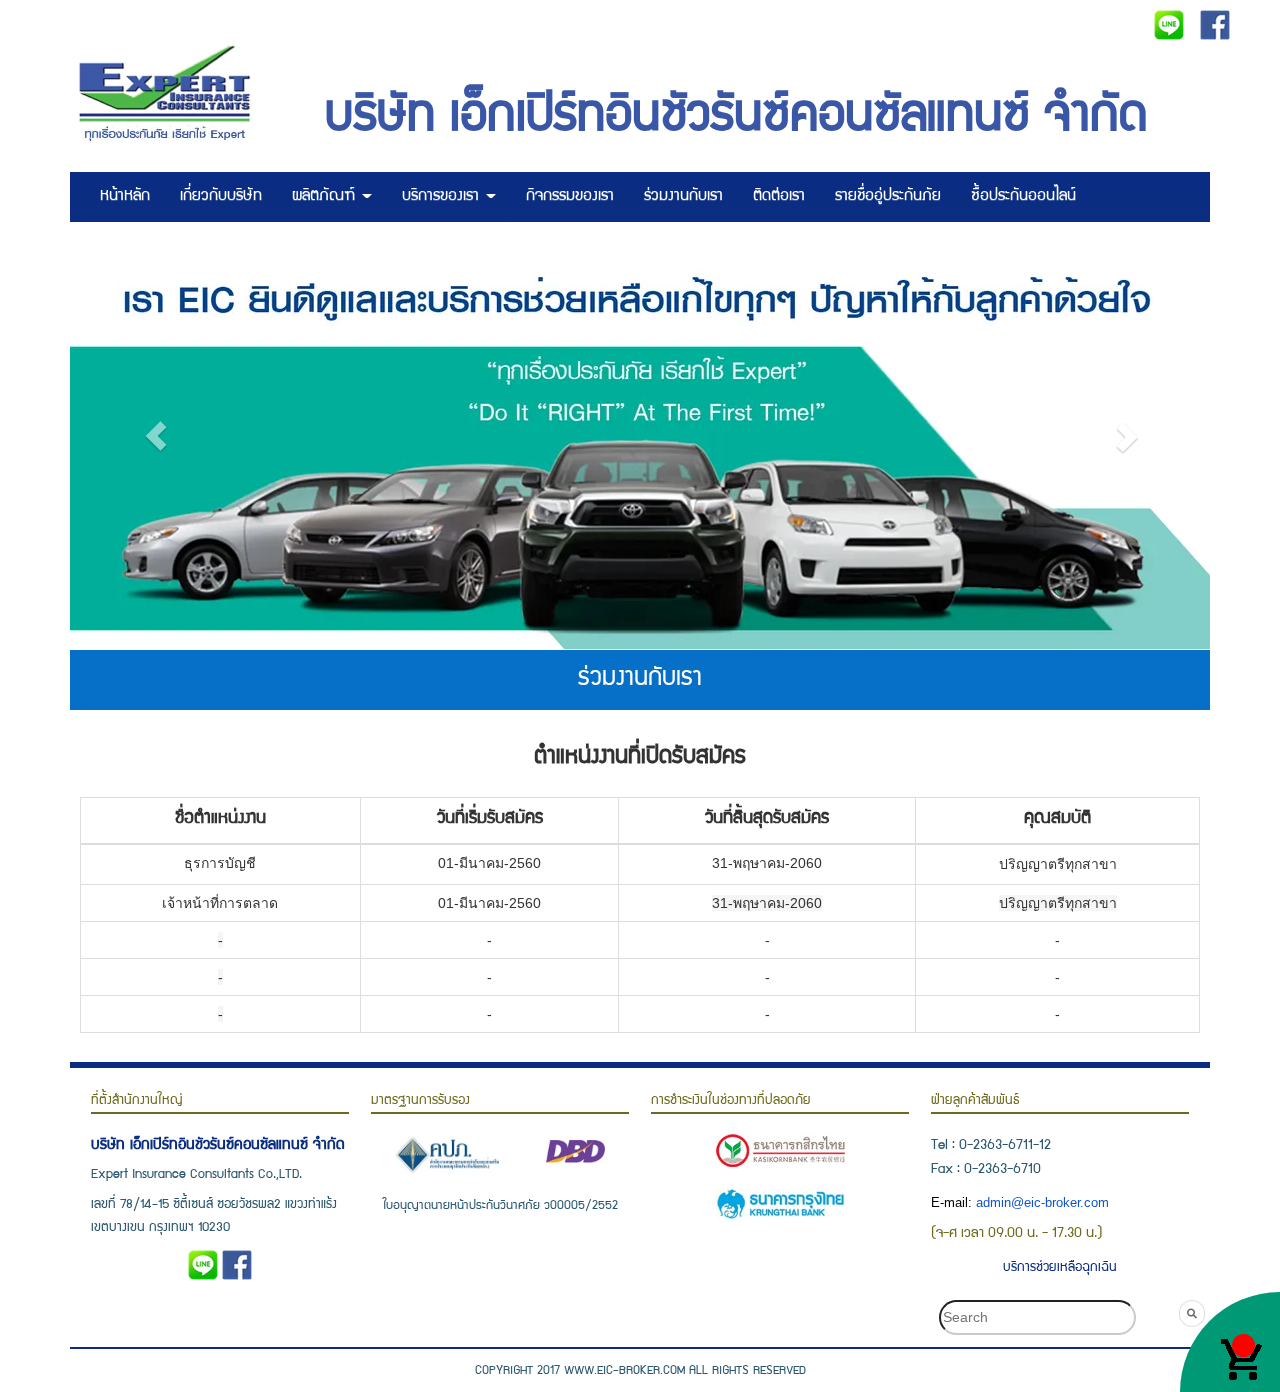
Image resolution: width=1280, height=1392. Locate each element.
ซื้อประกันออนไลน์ (1023, 197)
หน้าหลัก (125, 197)
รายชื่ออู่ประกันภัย (888, 197)
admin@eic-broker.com (1042, 1203)
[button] (155, 435)
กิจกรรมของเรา (570, 197)
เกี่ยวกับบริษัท (221, 197)
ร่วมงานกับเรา (683, 197)
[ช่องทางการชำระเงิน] (780, 1151)
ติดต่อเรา (779, 197)
